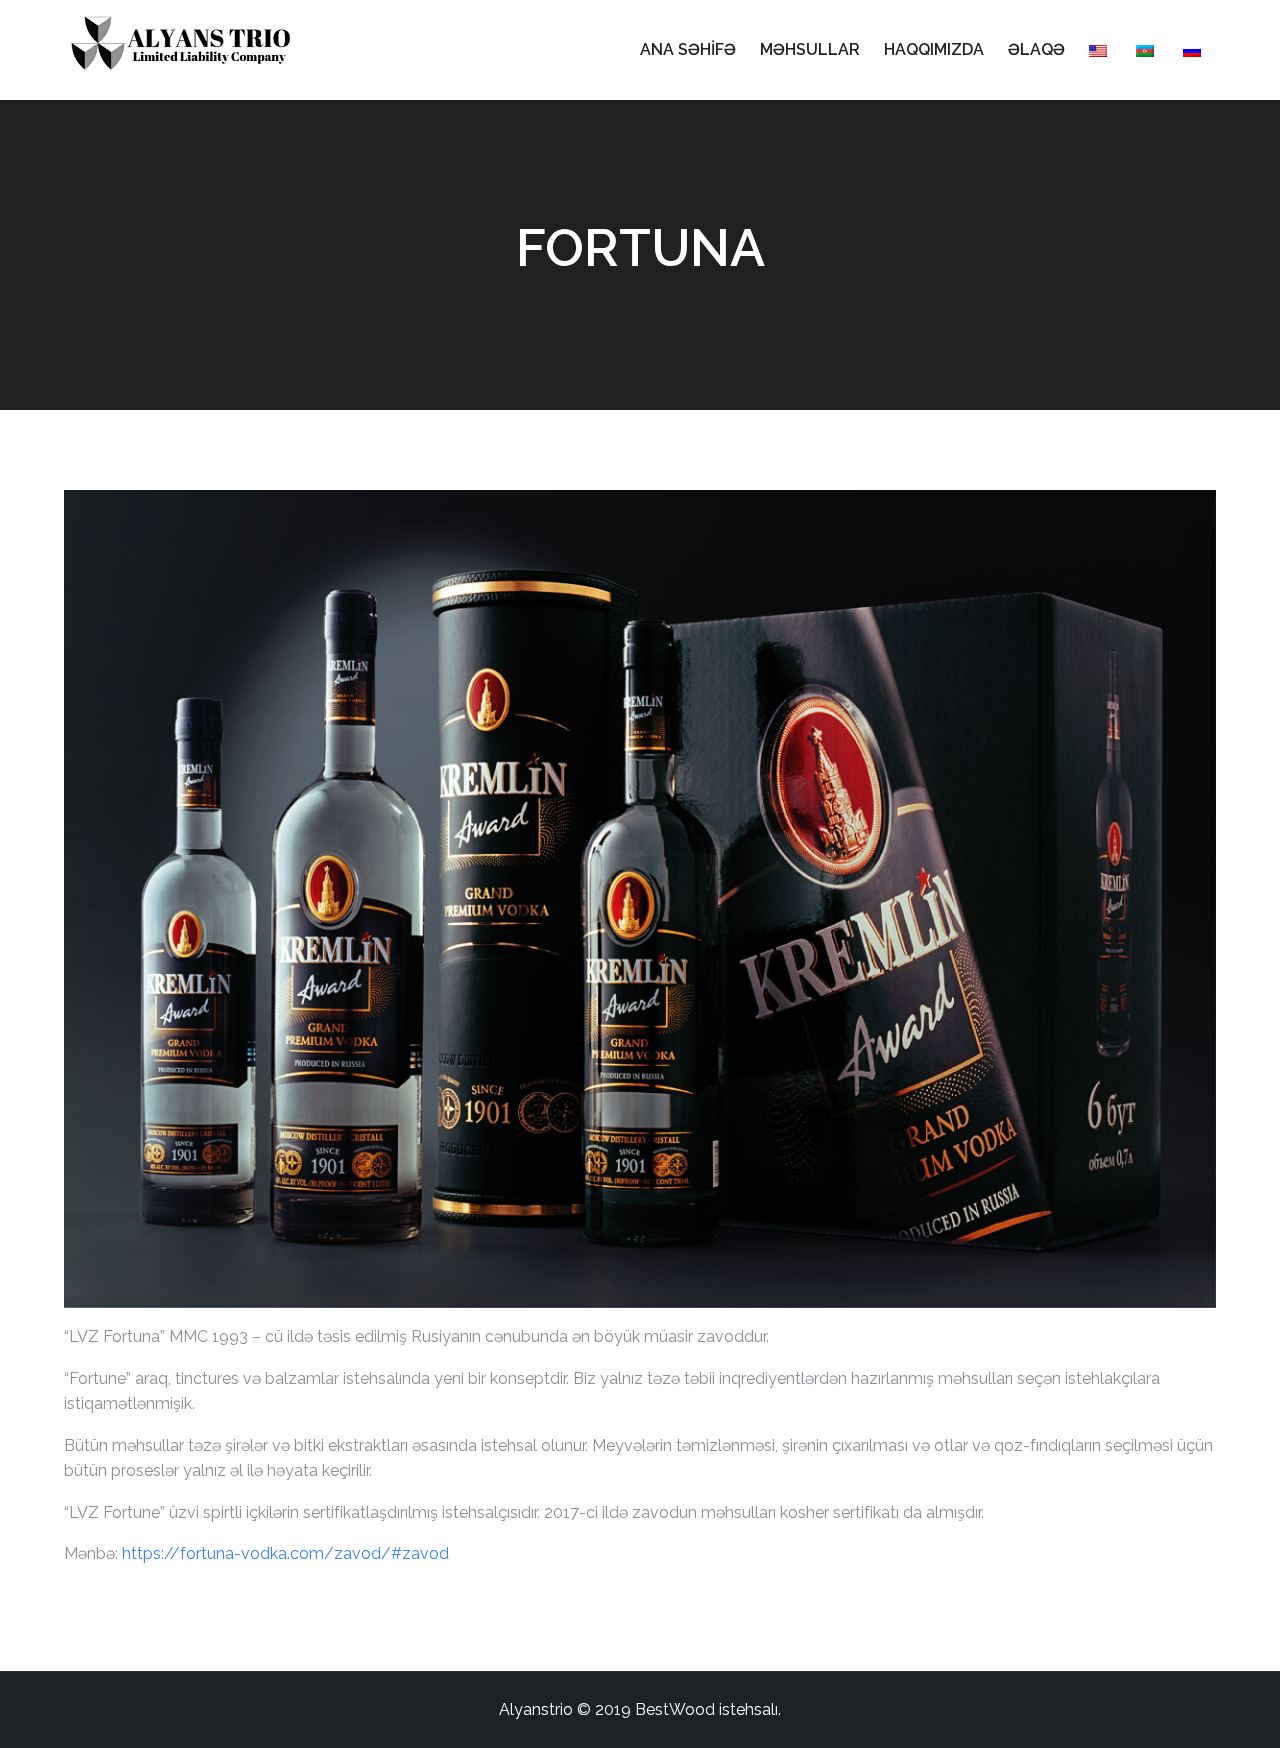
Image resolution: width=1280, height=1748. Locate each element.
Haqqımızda (934, 49)
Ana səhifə (688, 49)
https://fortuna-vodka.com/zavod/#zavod (285, 1553)
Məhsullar (810, 49)
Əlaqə (1036, 49)
